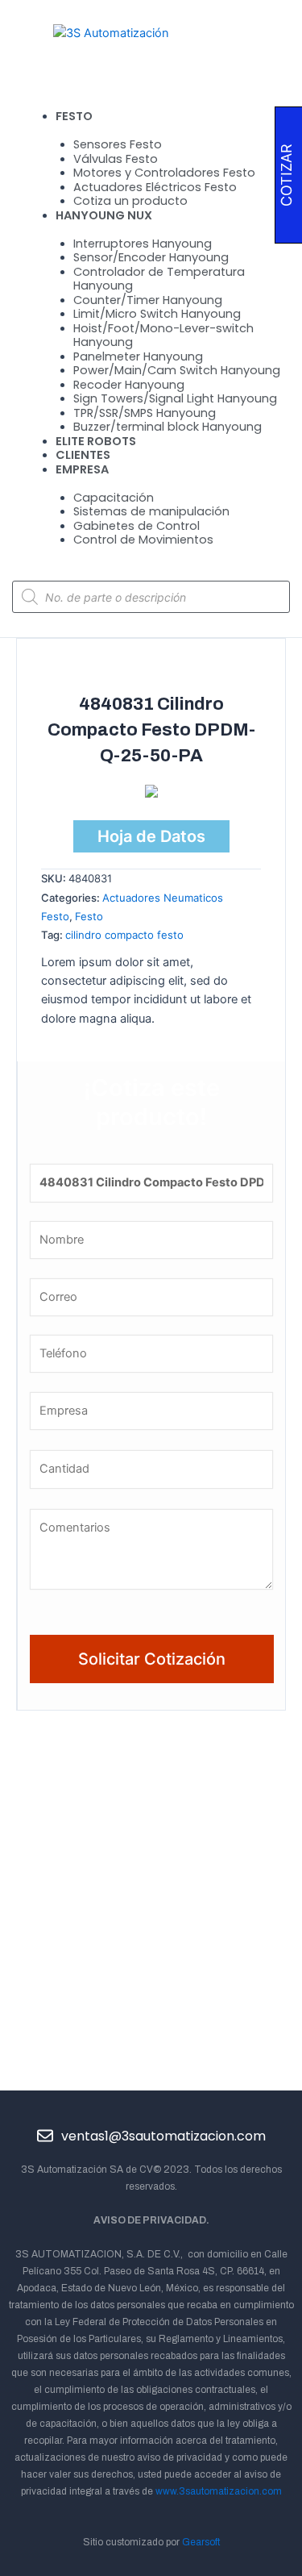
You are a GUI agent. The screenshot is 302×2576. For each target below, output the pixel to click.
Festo (89, 916)
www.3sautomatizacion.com (219, 2491)
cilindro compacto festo (124, 935)
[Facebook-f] (99, 2109)
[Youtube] (169, 2109)
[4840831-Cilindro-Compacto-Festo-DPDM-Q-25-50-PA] (151, 794)
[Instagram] (203, 2109)
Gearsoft (201, 2542)
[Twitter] (134, 2109)
